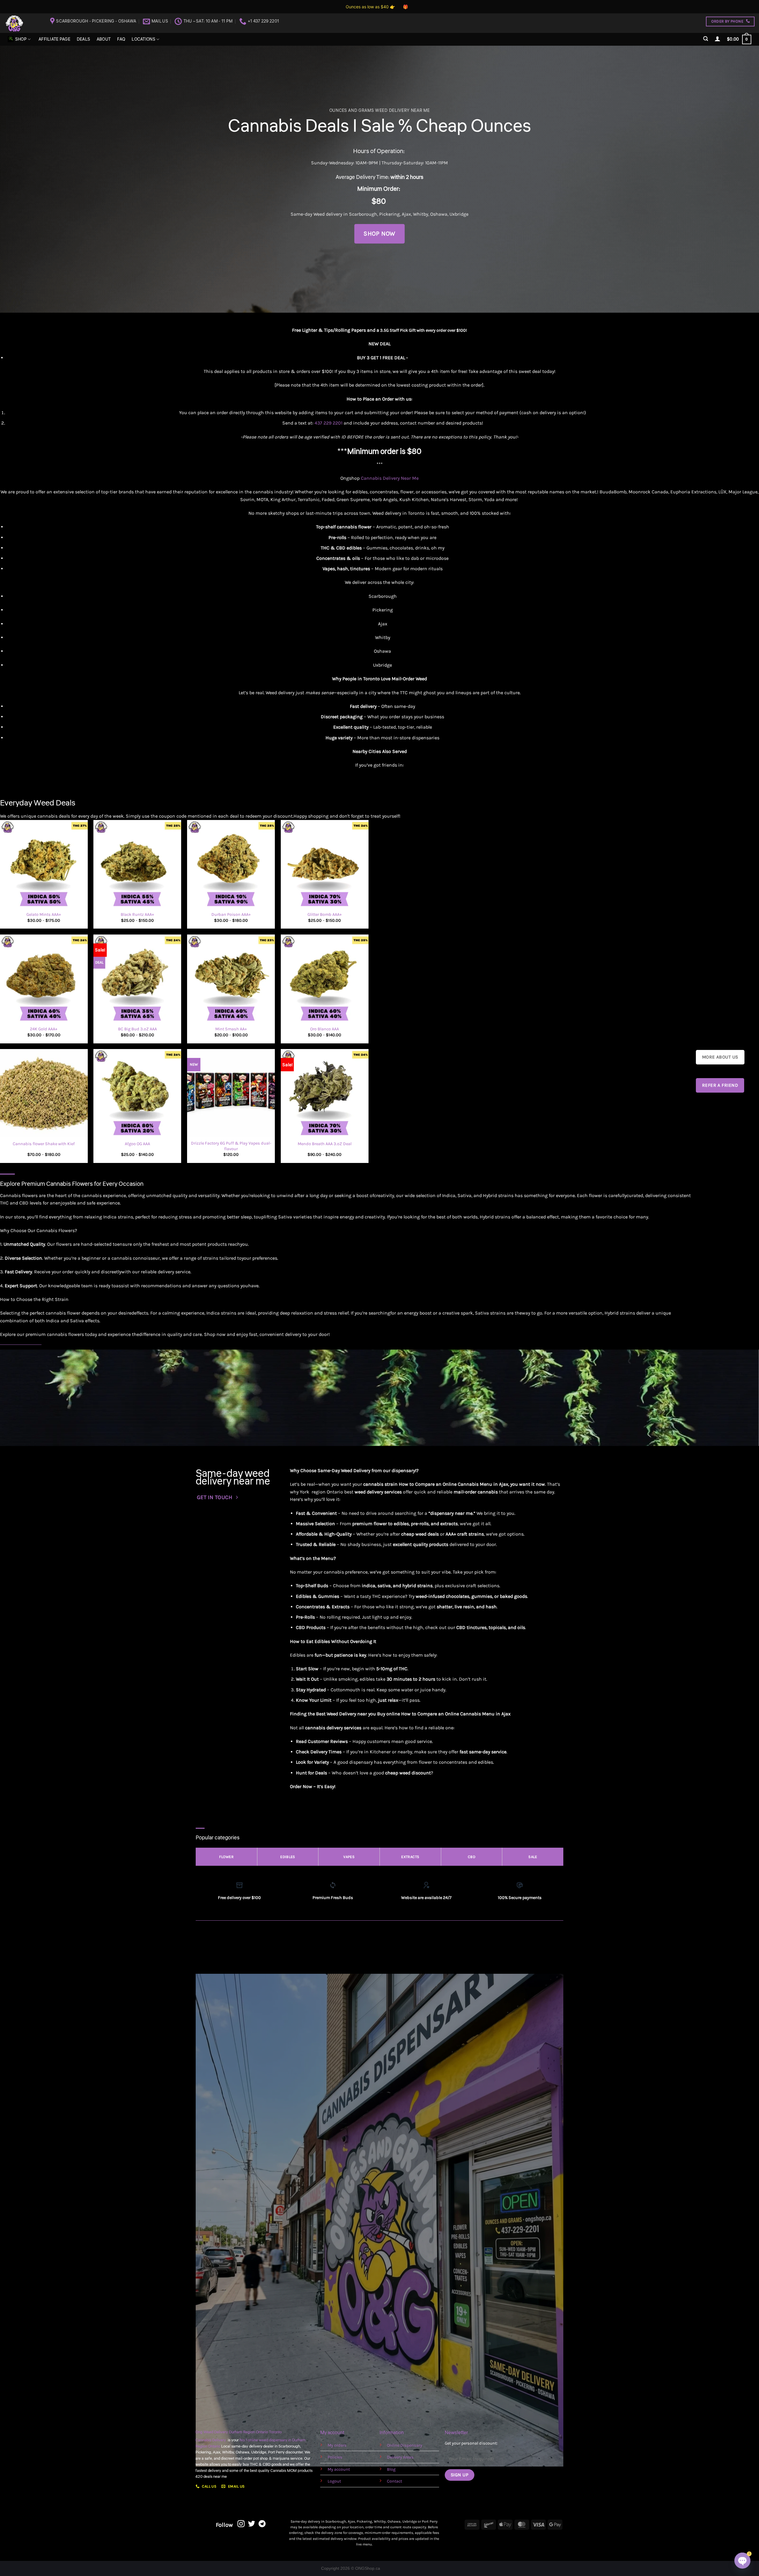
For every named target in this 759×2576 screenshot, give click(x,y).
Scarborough (363, 214)
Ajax (406, 214)
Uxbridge (459, 214)
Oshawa (439, 214)
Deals (83, 39)
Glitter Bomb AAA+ (325, 914)
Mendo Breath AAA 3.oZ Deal (325, 1144)
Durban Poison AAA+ (231, 914)
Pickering (389, 214)
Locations (143, 39)
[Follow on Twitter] (252, 2524)
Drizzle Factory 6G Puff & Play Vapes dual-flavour (231, 1146)
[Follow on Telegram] (262, 2524)
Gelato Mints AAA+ (44, 914)
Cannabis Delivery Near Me (390, 478)
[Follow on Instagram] (241, 2524)
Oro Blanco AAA (325, 1029)
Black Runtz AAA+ (137, 914)
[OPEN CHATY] (742, 2561)
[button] (706, 39)
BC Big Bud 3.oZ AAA (137, 1029)
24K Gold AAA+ (44, 1029)
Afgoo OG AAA (137, 1144)
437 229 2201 (329, 423)
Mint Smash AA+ (231, 1029)
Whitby (421, 214)
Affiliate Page (54, 39)
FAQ (121, 39)
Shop (21, 39)
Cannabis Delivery (212, 2440)
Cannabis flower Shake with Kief (44, 1144)
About (104, 39)
